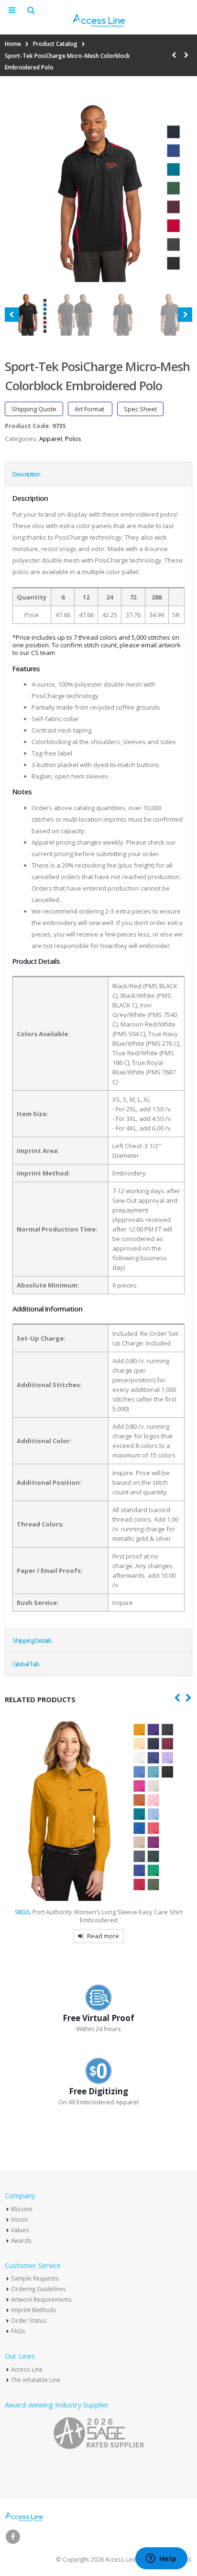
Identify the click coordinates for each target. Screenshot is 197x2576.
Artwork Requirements (41, 2299)
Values (20, 2230)
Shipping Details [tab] (32, 1640)
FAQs (18, 2331)
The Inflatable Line (36, 2380)
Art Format (90, 409)
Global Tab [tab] (26, 1664)
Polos (73, 439)
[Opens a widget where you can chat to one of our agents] (161, 2559)
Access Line (27, 2369)
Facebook (13, 2537)
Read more (117, 1936)
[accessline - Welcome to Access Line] (98, 20)
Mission (22, 2209)
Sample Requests (35, 2278)
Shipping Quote (34, 409)
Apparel (51, 439)
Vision (19, 2219)
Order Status (29, 2320)
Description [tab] (26, 474)
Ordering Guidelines (38, 2289)
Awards (21, 2240)
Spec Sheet (140, 409)
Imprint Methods (34, 2310)
